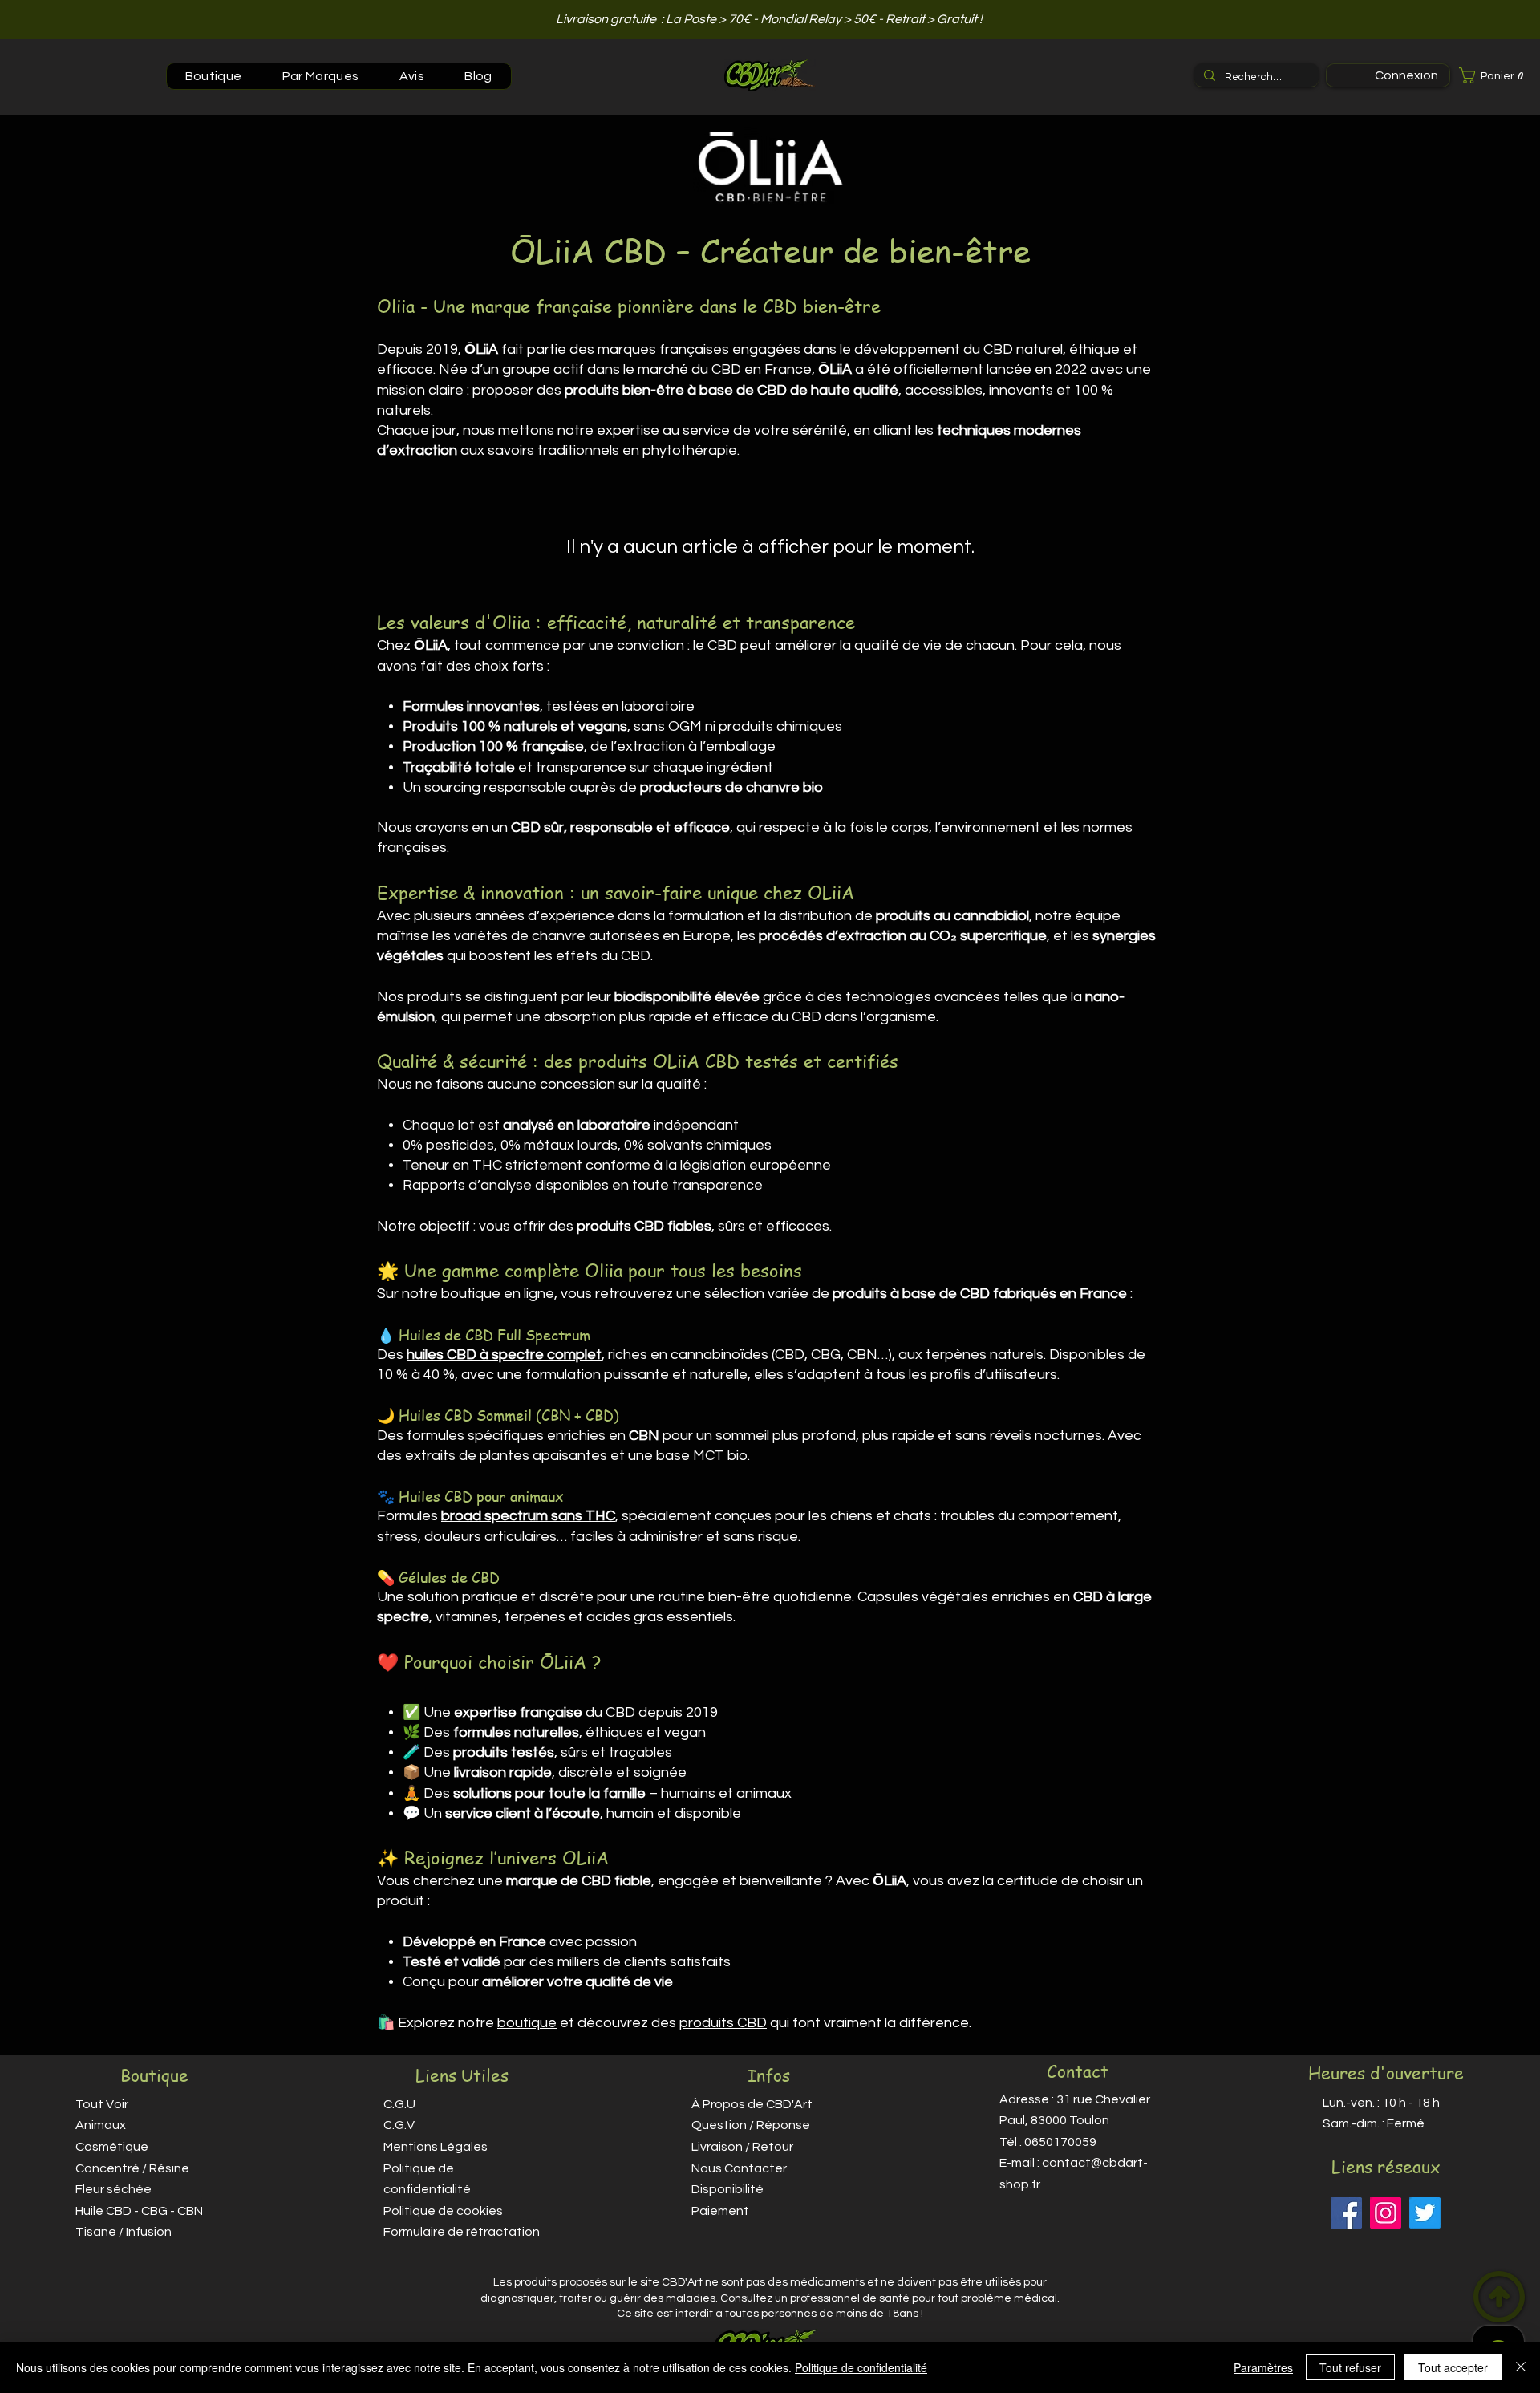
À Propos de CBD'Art (752, 2104)
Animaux (101, 2125)
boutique (527, 2023)
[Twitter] (1425, 2213)
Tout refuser (1350, 2367)
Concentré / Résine (132, 2168)
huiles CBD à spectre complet (504, 1355)
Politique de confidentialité (861, 2367)
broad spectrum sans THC (528, 1516)
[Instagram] (1386, 2213)
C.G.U (399, 2104)
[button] (1495, 75)
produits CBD (723, 2023)
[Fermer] (1521, 2367)
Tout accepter (1453, 2367)
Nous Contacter (739, 2168)
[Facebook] (1346, 2213)
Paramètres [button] (1263, 2367)
